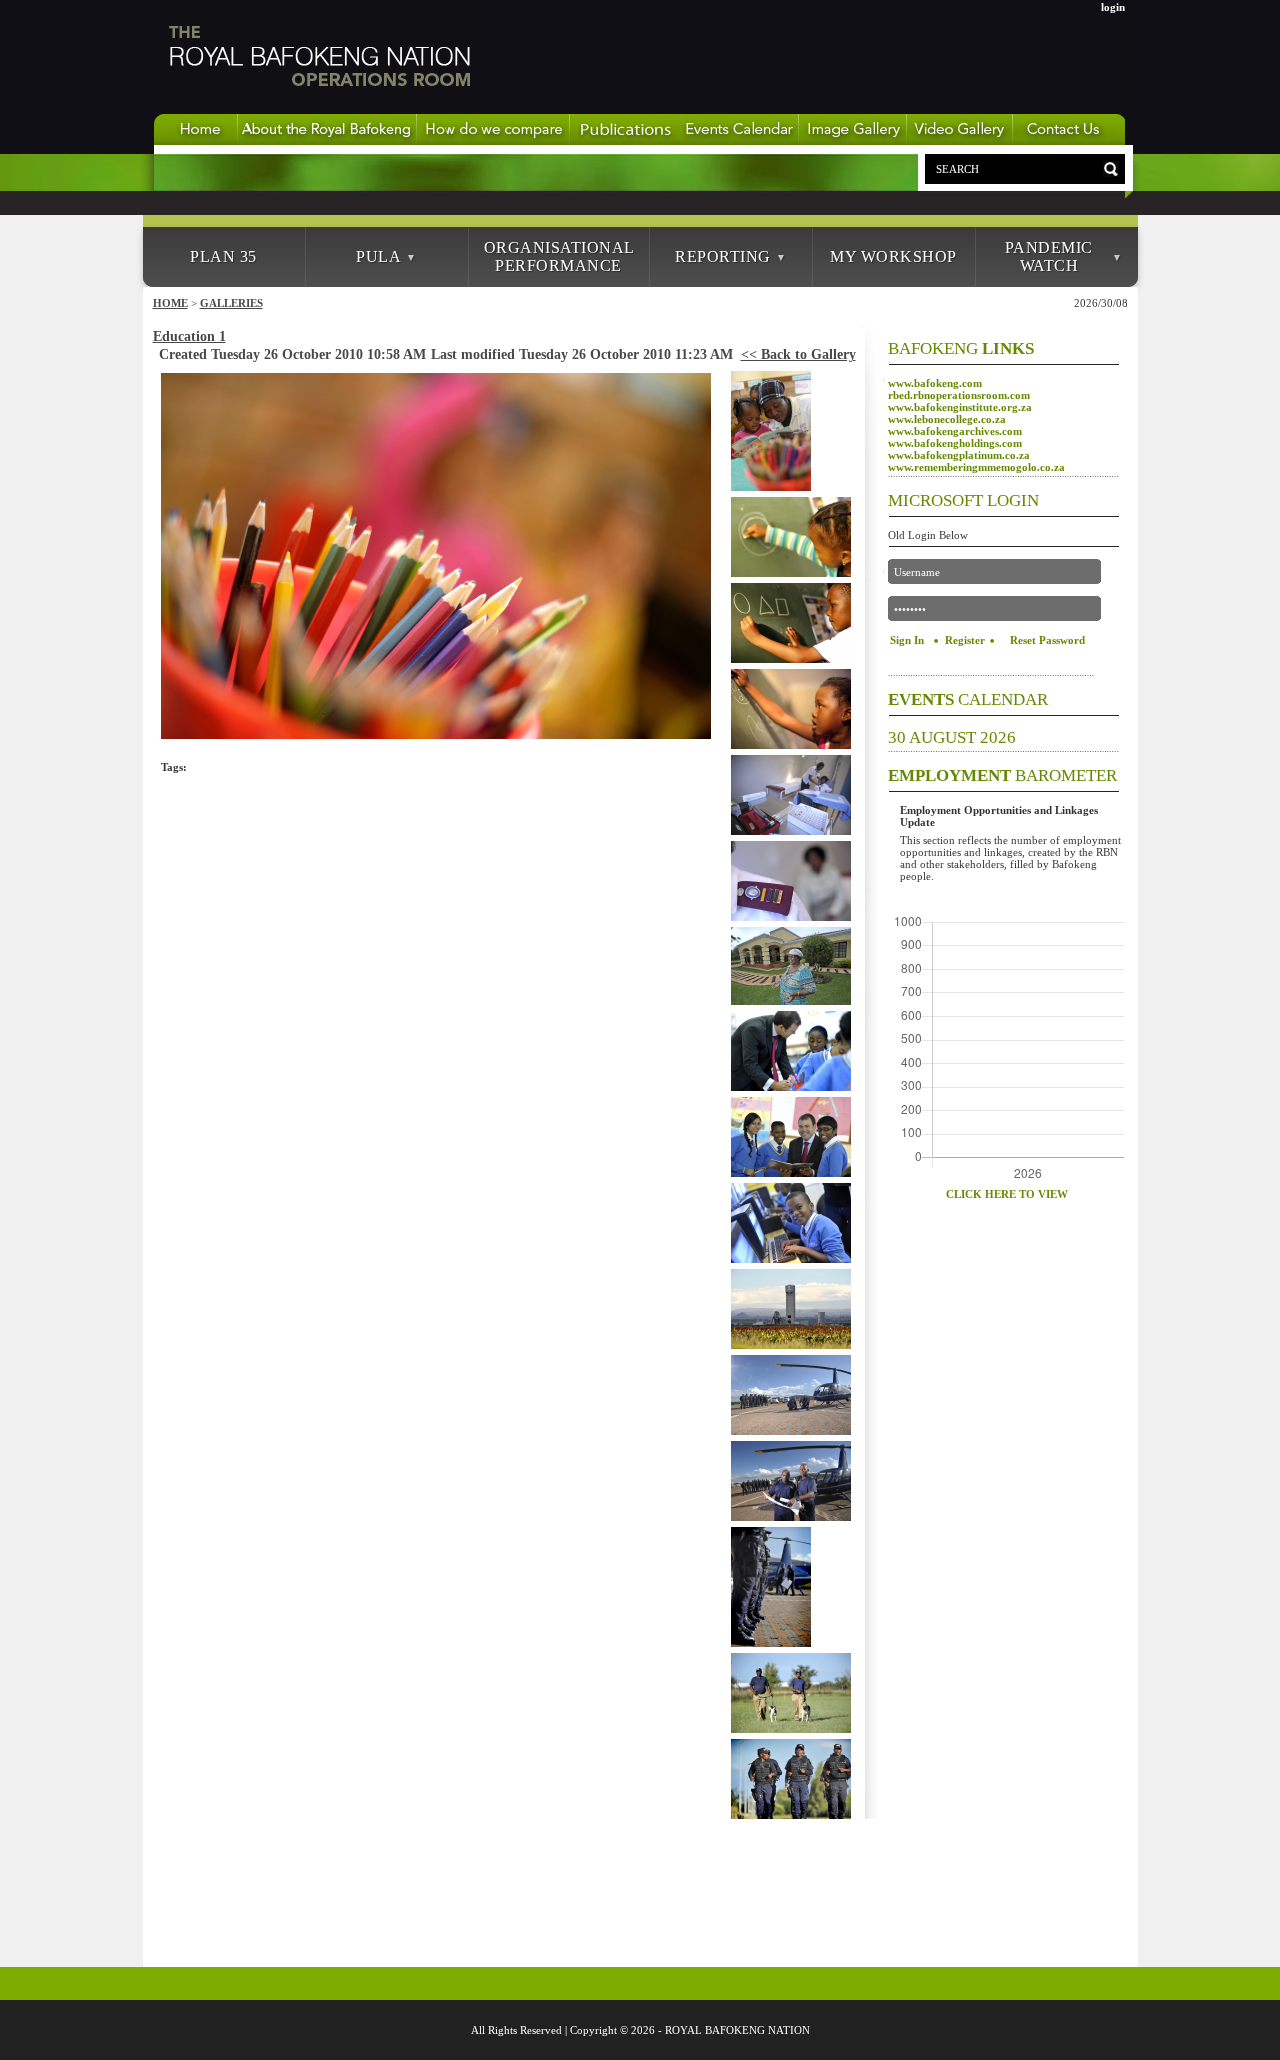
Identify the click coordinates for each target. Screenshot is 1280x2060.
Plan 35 (223, 256)
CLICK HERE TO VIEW (1007, 1194)
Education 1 (189, 336)
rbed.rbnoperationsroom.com (959, 395)
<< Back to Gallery (798, 354)
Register (965, 640)
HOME (170, 303)
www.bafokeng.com (935, 383)
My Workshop (893, 256)
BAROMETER (1002, 775)
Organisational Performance (559, 256)
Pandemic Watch (1049, 256)
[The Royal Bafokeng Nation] (318, 109)
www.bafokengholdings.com (955, 443)
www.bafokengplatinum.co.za (959, 455)
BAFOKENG (961, 348)
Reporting (723, 256)
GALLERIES (231, 303)
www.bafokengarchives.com (955, 431)
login (1113, 7)
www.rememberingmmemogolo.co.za (976, 467)
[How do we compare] (493, 141)
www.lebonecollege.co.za (947, 419)
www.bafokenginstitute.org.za (960, 407)
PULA (378, 256)
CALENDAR (968, 699)
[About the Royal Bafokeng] (327, 141)
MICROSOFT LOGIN (963, 500)
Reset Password (1047, 640)
